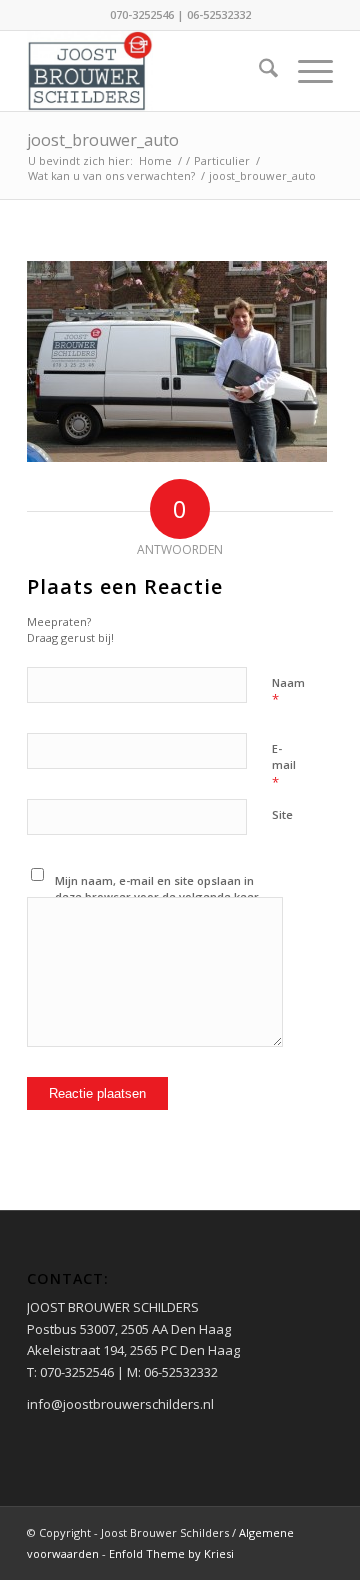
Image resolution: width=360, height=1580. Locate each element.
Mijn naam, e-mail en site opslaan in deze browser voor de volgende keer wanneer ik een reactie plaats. (157, 897)
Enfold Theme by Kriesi (171, 1553)
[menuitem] (258, 71)
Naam (288, 692)
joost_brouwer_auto (103, 140)
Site (282, 814)
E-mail (284, 766)
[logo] (149, 71)
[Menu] (305, 71)
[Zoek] (258, 71)
